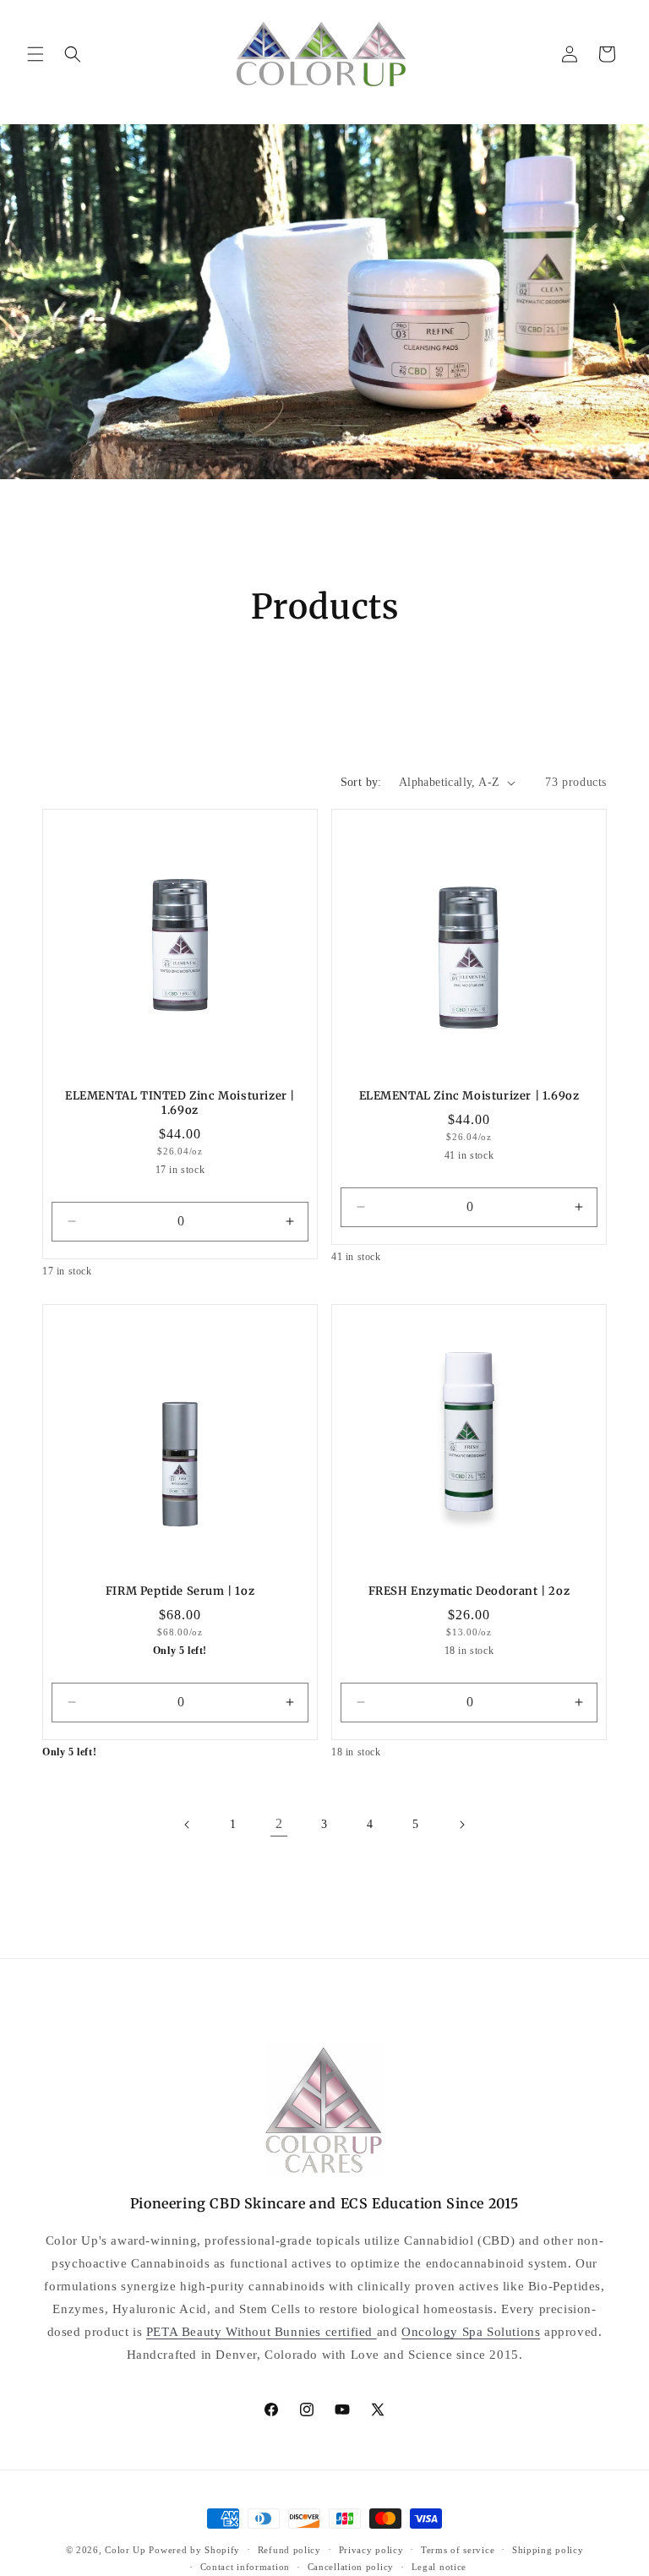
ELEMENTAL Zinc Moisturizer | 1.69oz (469, 1096)
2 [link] (279, 1823)
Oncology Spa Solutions (471, 2332)
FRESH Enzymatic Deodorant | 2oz (469, 1591)
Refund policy (289, 2550)
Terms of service (458, 2550)
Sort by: (361, 782)
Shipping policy (548, 2550)
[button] (35, 54)
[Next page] (461, 1825)
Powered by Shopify (194, 2550)
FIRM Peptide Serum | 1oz (180, 1591)
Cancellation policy (351, 2567)
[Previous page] (188, 1825)
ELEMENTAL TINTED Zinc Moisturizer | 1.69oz (180, 1103)
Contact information (245, 2567)
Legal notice (439, 2567)
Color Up (125, 2550)
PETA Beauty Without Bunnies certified (262, 2332)
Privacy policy (371, 2550)
